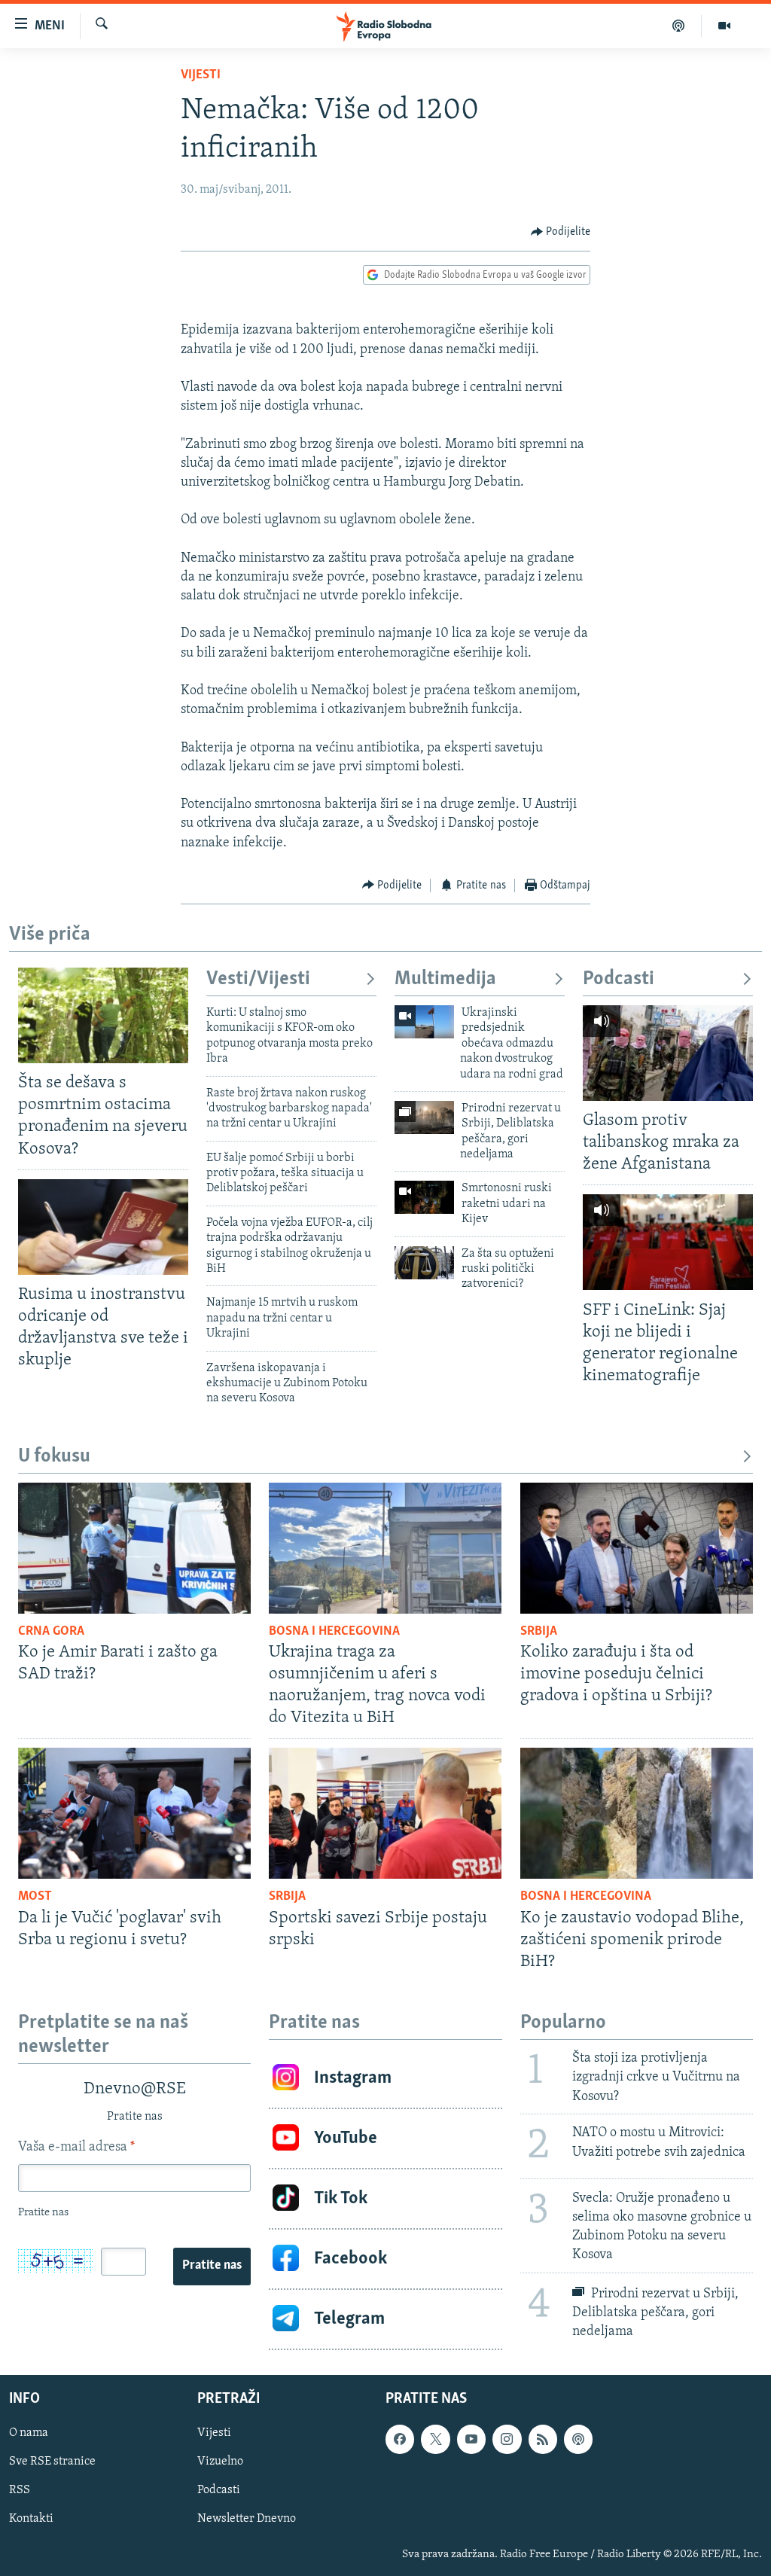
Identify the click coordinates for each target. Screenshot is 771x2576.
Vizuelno (220, 2462)
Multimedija (445, 979)
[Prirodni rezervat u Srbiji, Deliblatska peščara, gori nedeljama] (424, 1117)
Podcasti (619, 979)
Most (35, 1897)
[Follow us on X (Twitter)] (435, 2439)
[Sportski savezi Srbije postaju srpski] (385, 1813)
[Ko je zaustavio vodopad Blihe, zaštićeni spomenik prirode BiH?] (637, 1813)
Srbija (539, 1632)
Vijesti (201, 75)
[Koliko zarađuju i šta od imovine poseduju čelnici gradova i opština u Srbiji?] (637, 1548)
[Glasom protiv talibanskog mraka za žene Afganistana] (668, 1053)
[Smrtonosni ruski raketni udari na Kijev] (424, 1197)
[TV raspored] (578, 2439)
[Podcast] (679, 26)
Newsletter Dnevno (247, 2519)
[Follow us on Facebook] (400, 2439)
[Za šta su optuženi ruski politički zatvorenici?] (424, 1263)
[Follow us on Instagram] (507, 2439)
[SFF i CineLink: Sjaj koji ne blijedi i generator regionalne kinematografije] (668, 1242)
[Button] (561, 232)
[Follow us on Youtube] (471, 2439)
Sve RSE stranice (52, 2462)
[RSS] (543, 2439)
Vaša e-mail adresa (76, 2148)
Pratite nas (212, 2266)
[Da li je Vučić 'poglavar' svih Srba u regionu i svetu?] (134, 1813)
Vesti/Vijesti (258, 979)
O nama (29, 2433)
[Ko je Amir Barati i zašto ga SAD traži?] (134, 1548)
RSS (20, 2490)
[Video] (724, 26)
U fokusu (54, 1457)
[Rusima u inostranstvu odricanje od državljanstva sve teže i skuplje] (103, 1227)
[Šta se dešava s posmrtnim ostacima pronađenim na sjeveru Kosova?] (103, 1015)
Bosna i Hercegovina (334, 1632)
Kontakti (31, 2519)
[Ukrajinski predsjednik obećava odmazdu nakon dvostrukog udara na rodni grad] (424, 1022)
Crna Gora (51, 1632)
